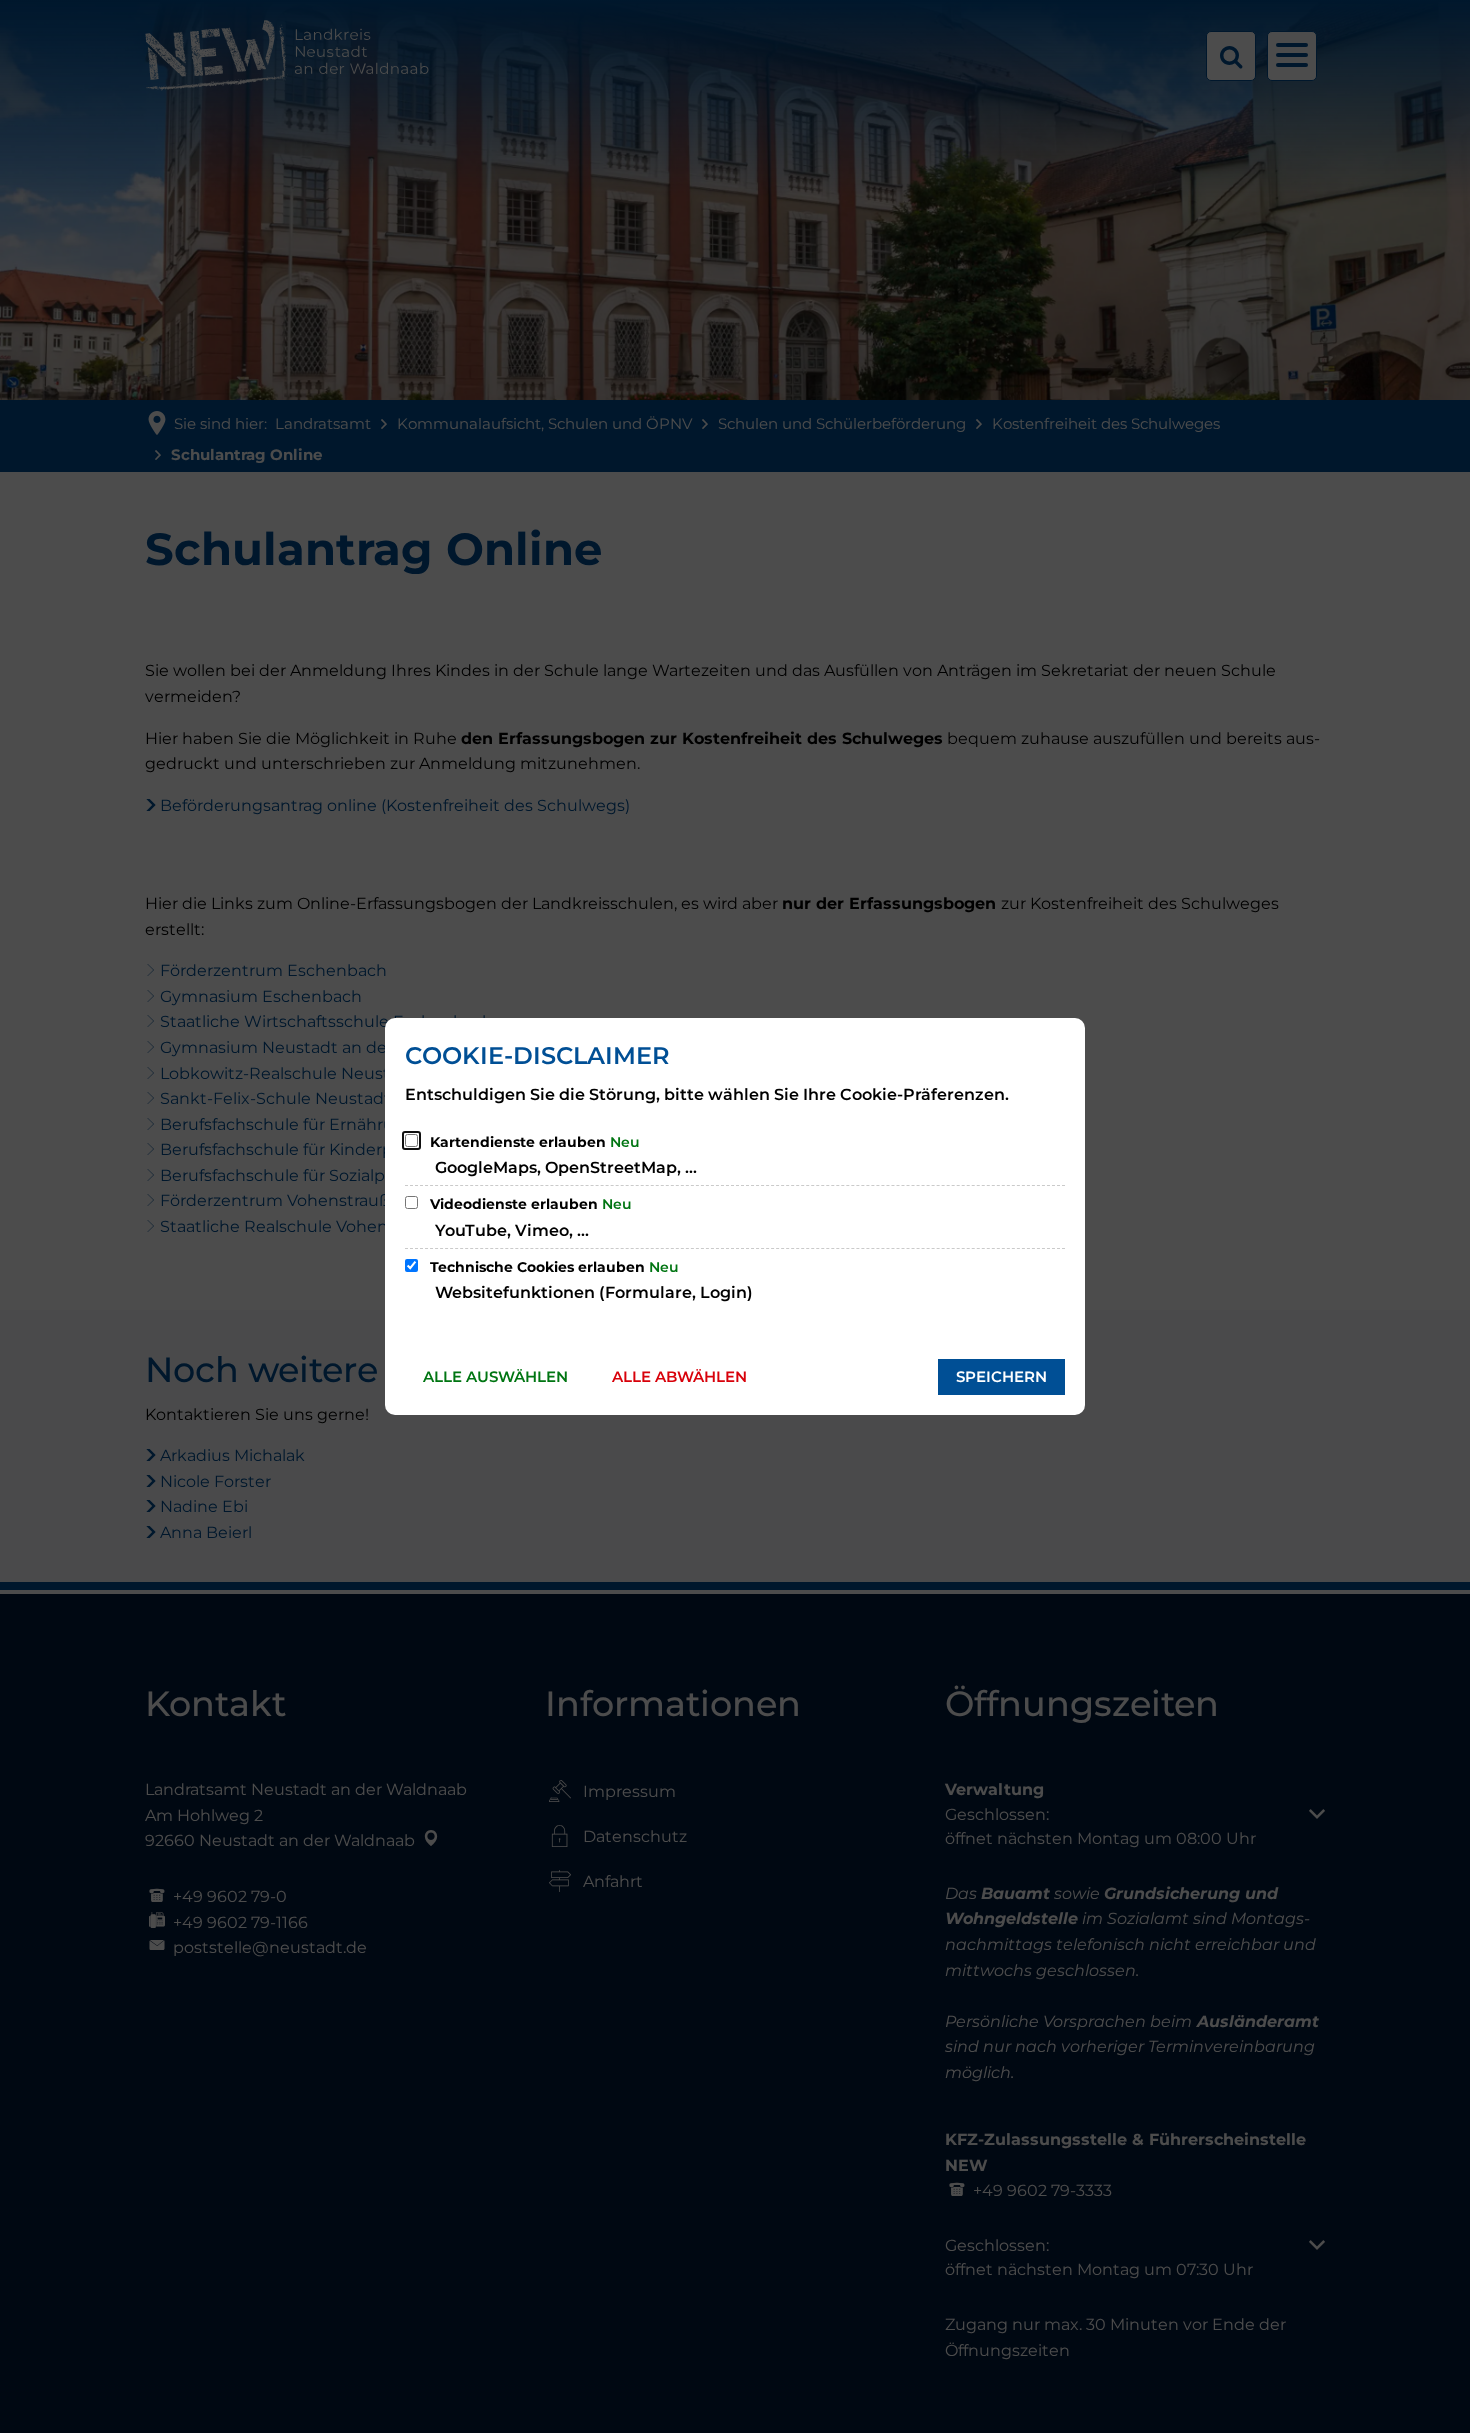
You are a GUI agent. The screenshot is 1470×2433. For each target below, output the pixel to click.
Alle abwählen (679, 1376)
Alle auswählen (495, 1376)
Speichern (1001, 1376)
